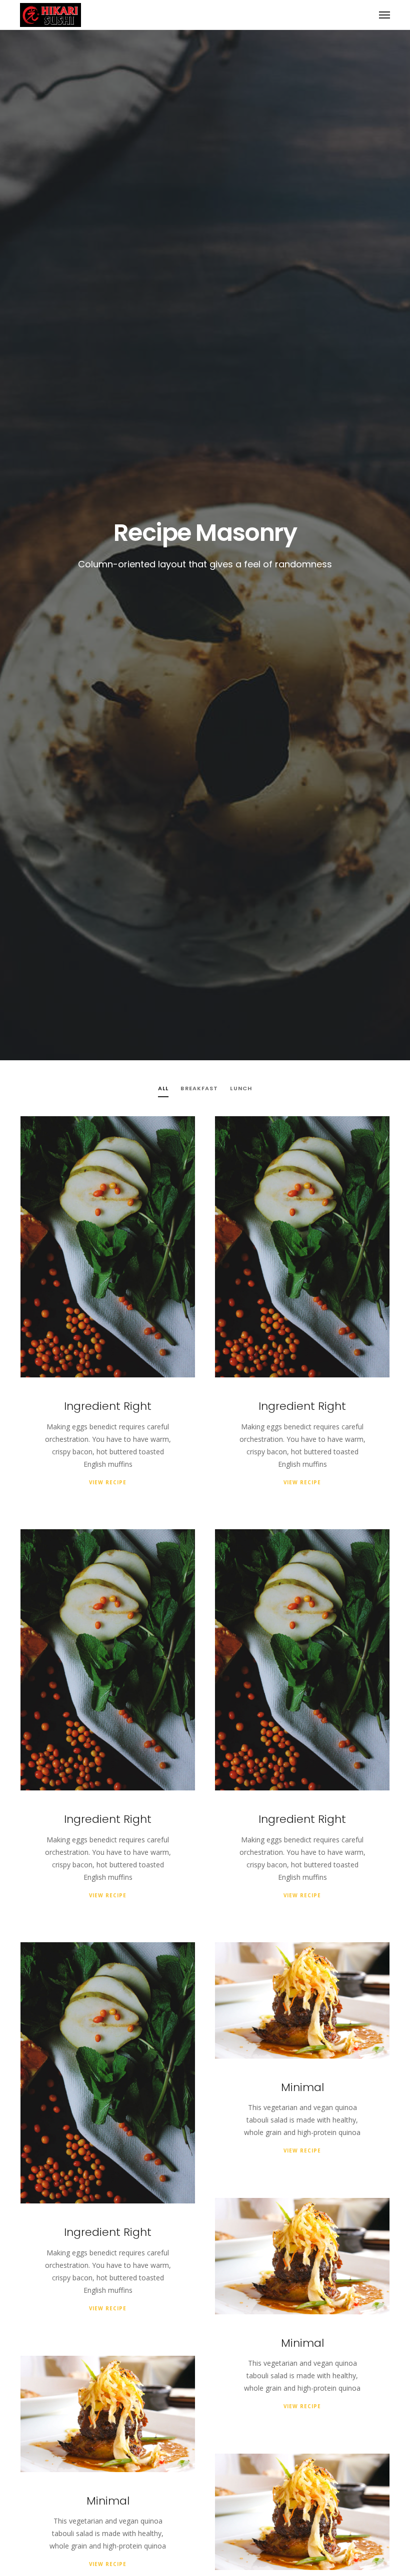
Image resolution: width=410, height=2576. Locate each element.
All (163, 1088)
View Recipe (108, 1482)
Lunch (241, 1088)
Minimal (302, 2087)
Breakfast (199, 1088)
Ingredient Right (108, 1406)
